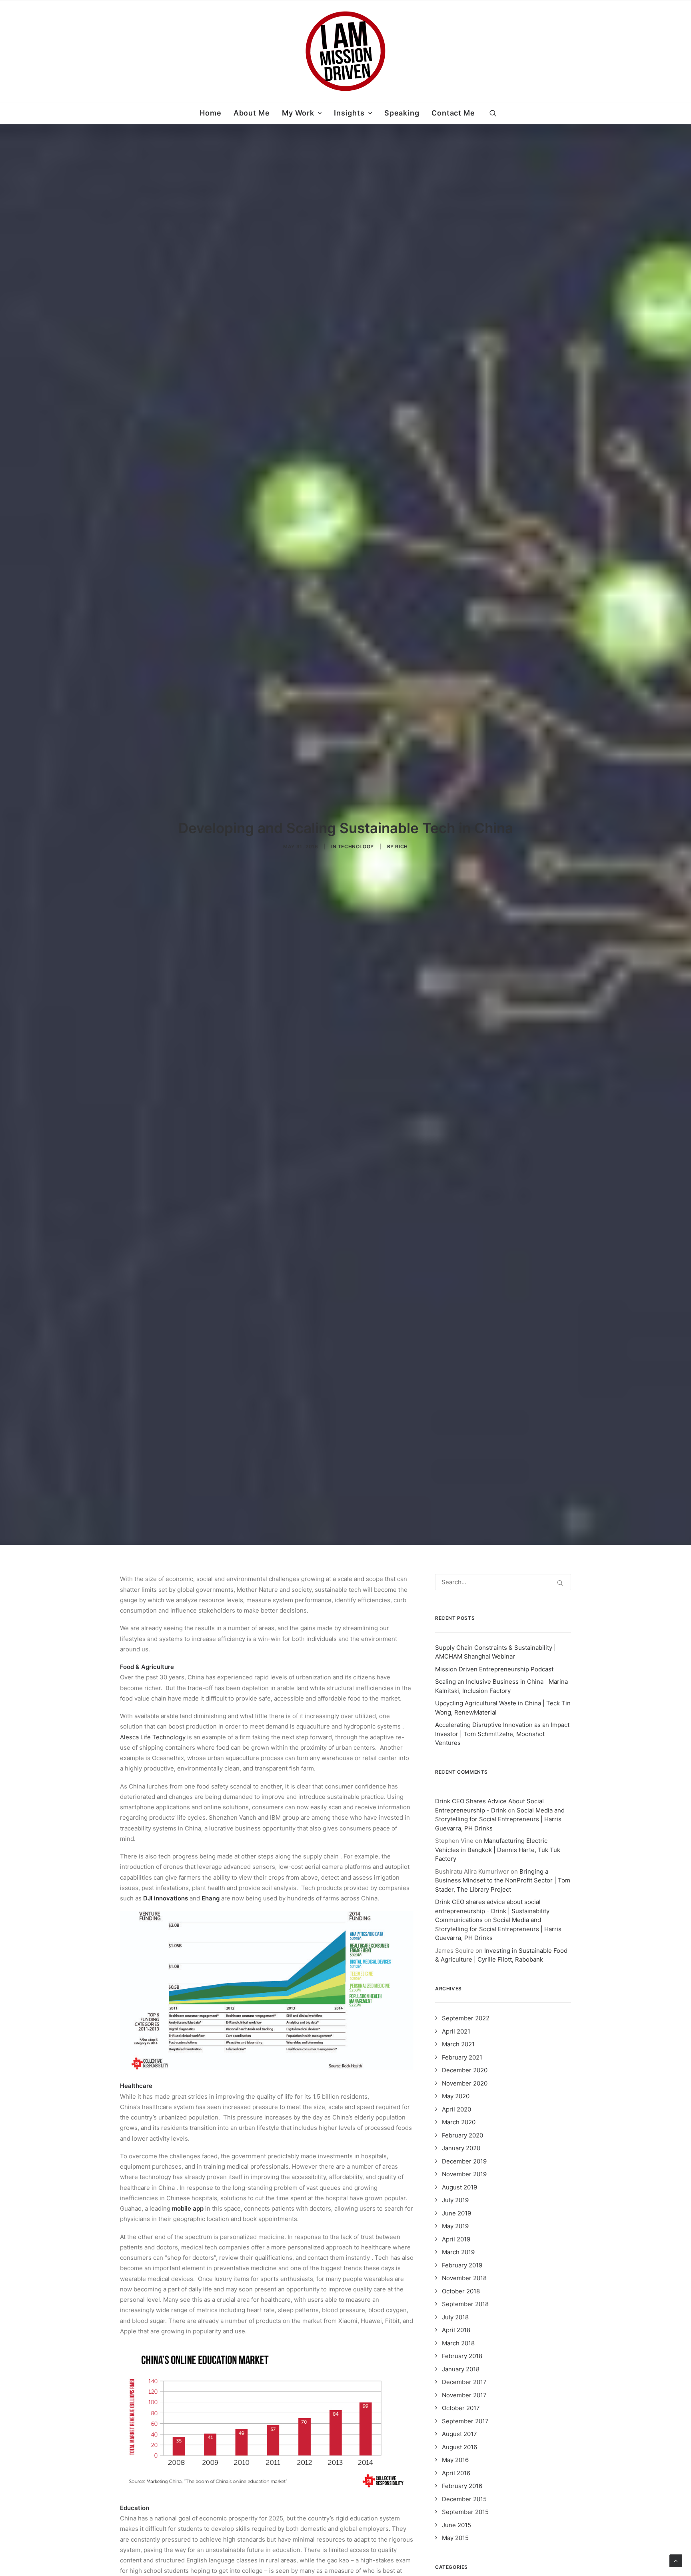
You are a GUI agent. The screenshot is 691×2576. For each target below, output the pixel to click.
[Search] (503, 1582)
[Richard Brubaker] (345, 51)
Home (211, 113)
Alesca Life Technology (153, 1737)
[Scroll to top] (676, 2560)
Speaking (402, 113)
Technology (356, 846)
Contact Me (453, 113)
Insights (349, 113)
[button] (493, 113)
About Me (252, 113)
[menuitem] (211, 113)
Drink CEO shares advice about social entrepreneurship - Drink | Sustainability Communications (492, 1911)
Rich (401, 846)
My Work (298, 113)
